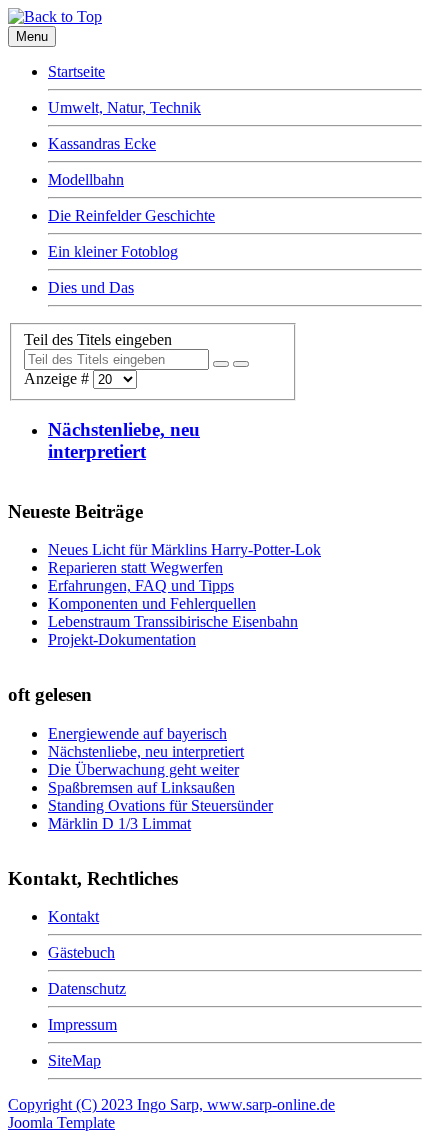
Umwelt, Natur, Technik (124, 107)
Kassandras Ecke (102, 143)
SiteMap (74, 1060)
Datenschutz (87, 988)
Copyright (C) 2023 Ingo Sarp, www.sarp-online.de (171, 1104)
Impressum (82, 1024)
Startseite (76, 71)
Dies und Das (91, 287)
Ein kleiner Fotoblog (113, 251)
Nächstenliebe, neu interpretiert (124, 440)
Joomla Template (61, 1122)
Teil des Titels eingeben (100, 339)
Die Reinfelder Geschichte (131, 215)
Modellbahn (86, 179)
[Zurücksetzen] (241, 364)
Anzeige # (58, 378)
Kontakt (73, 916)
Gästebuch (81, 952)
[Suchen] (221, 364)
